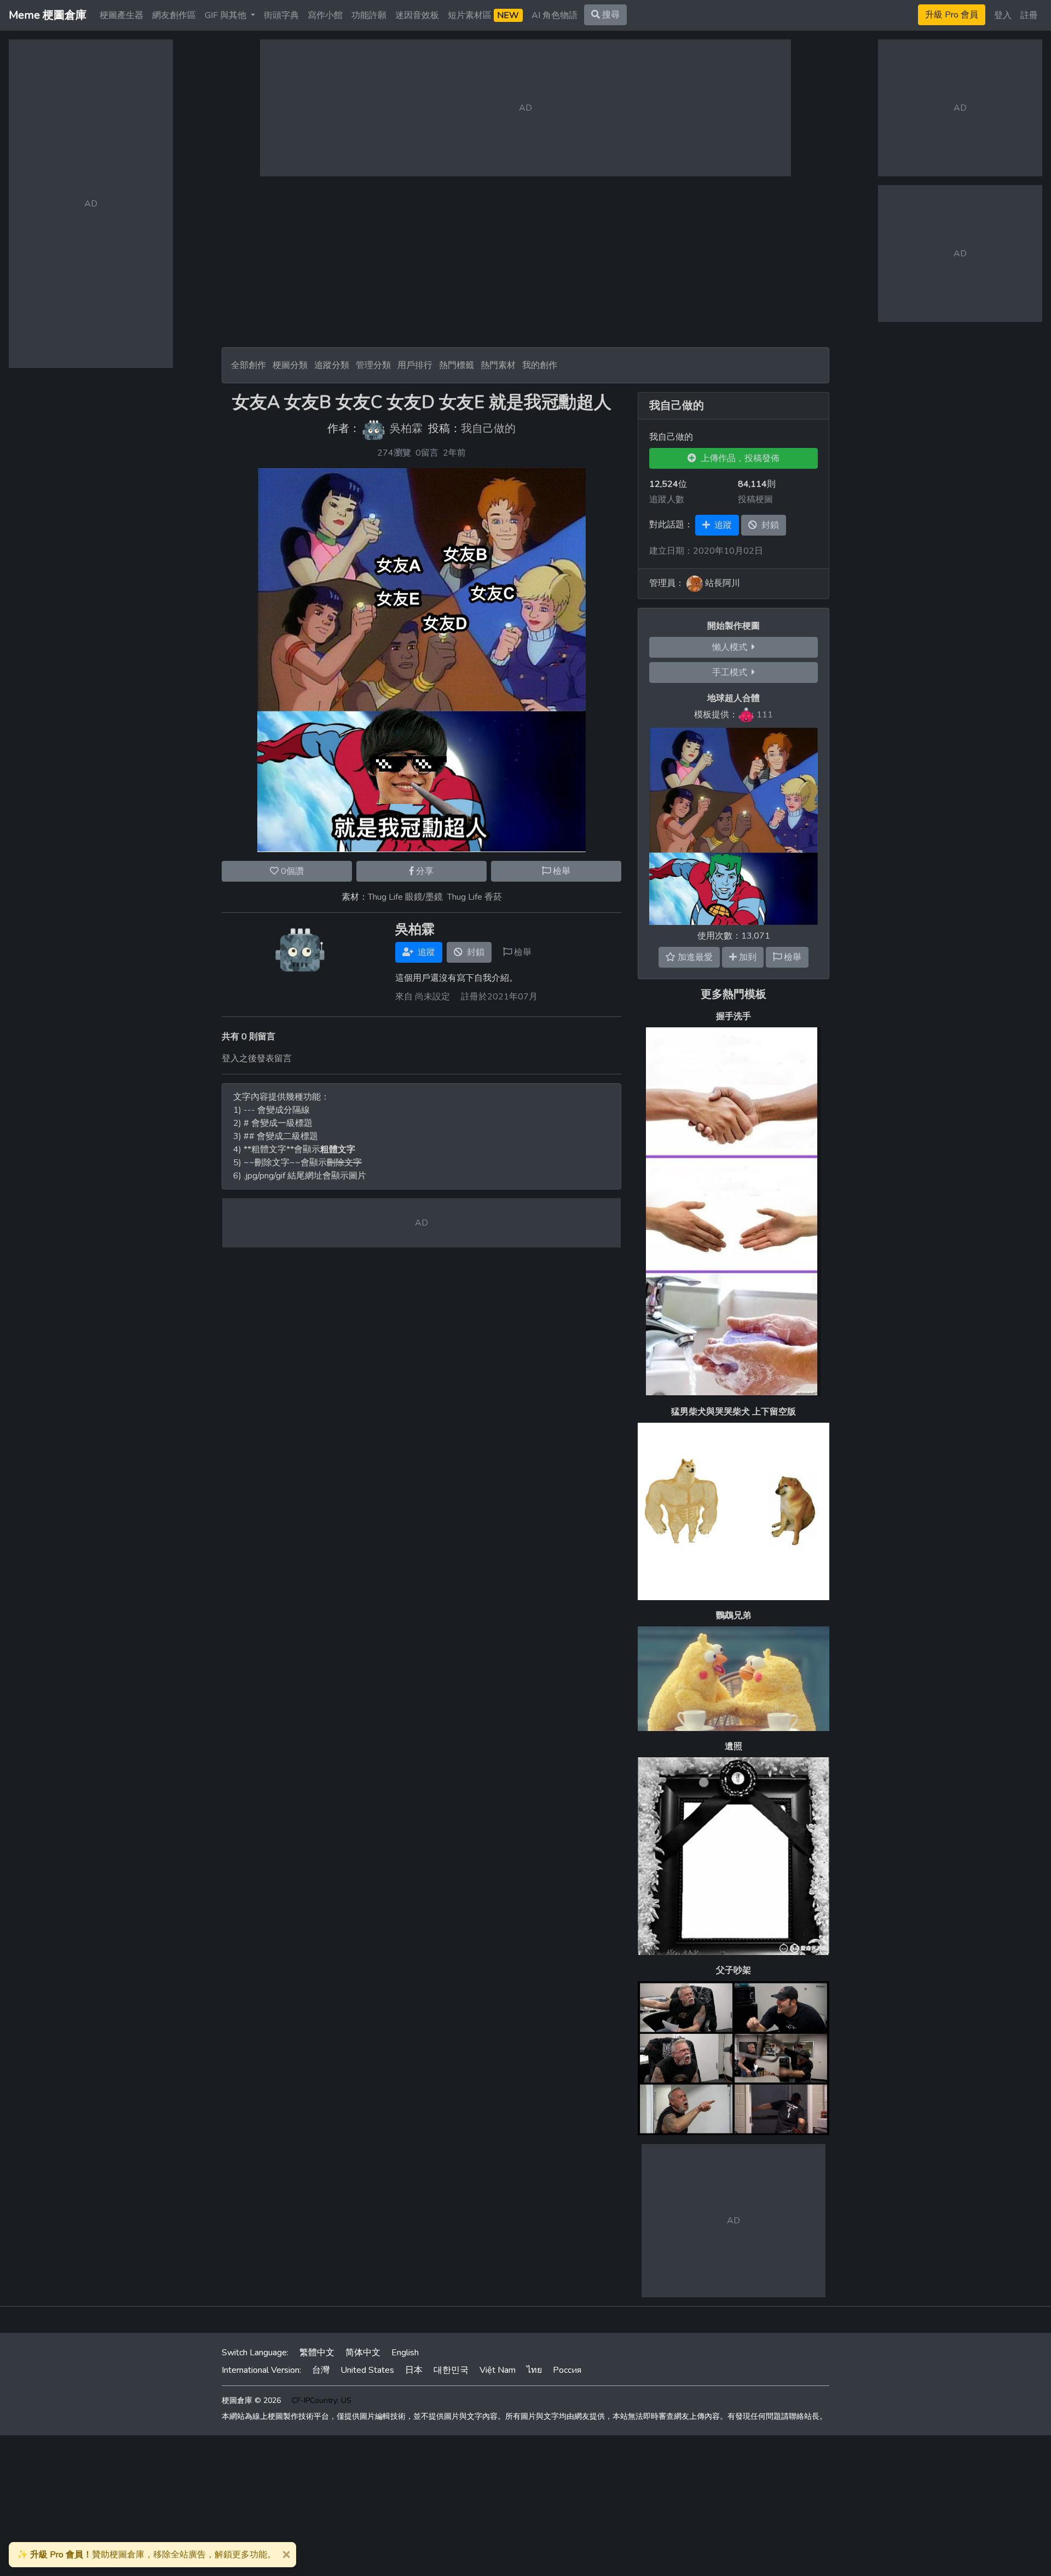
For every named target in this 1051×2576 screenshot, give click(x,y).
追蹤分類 (332, 365)
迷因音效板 (417, 15)
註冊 (1029, 15)
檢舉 (561, 871)
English (405, 2353)
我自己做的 (488, 429)
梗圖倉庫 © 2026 (251, 2400)
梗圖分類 (290, 365)
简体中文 (363, 2353)
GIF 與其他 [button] (227, 15)
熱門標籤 (457, 365)
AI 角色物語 (555, 15)
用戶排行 (415, 365)
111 (765, 715)
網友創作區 (174, 15)
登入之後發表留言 (257, 1059)
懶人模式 (732, 647)
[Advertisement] (525, 262)
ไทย (534, 2370)
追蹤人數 (667, 499)
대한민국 (451, 2370)
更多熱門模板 (734, 994)
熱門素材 (498, 365)
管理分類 (373, 365)
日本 (414, 2370)
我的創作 (540, 365)
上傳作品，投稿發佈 (738, 458)
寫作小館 (325, 15)
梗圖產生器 (122, 15)
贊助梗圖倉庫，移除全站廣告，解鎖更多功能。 (146, 2555)
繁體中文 (317, 2353)
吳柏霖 (406, 429)
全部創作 (249, 365)
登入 (1003, 15)
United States (367, 2370)
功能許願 (369, 15)
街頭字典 (281, 15)
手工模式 (732, 672)
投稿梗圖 (755, 499)
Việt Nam (498, 2370)
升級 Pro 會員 (952, 15)
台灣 (321, 2370)
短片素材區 (483, 15)
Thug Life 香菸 (475, 897)
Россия (567, 2370)
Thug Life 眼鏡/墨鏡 (405, 897)
